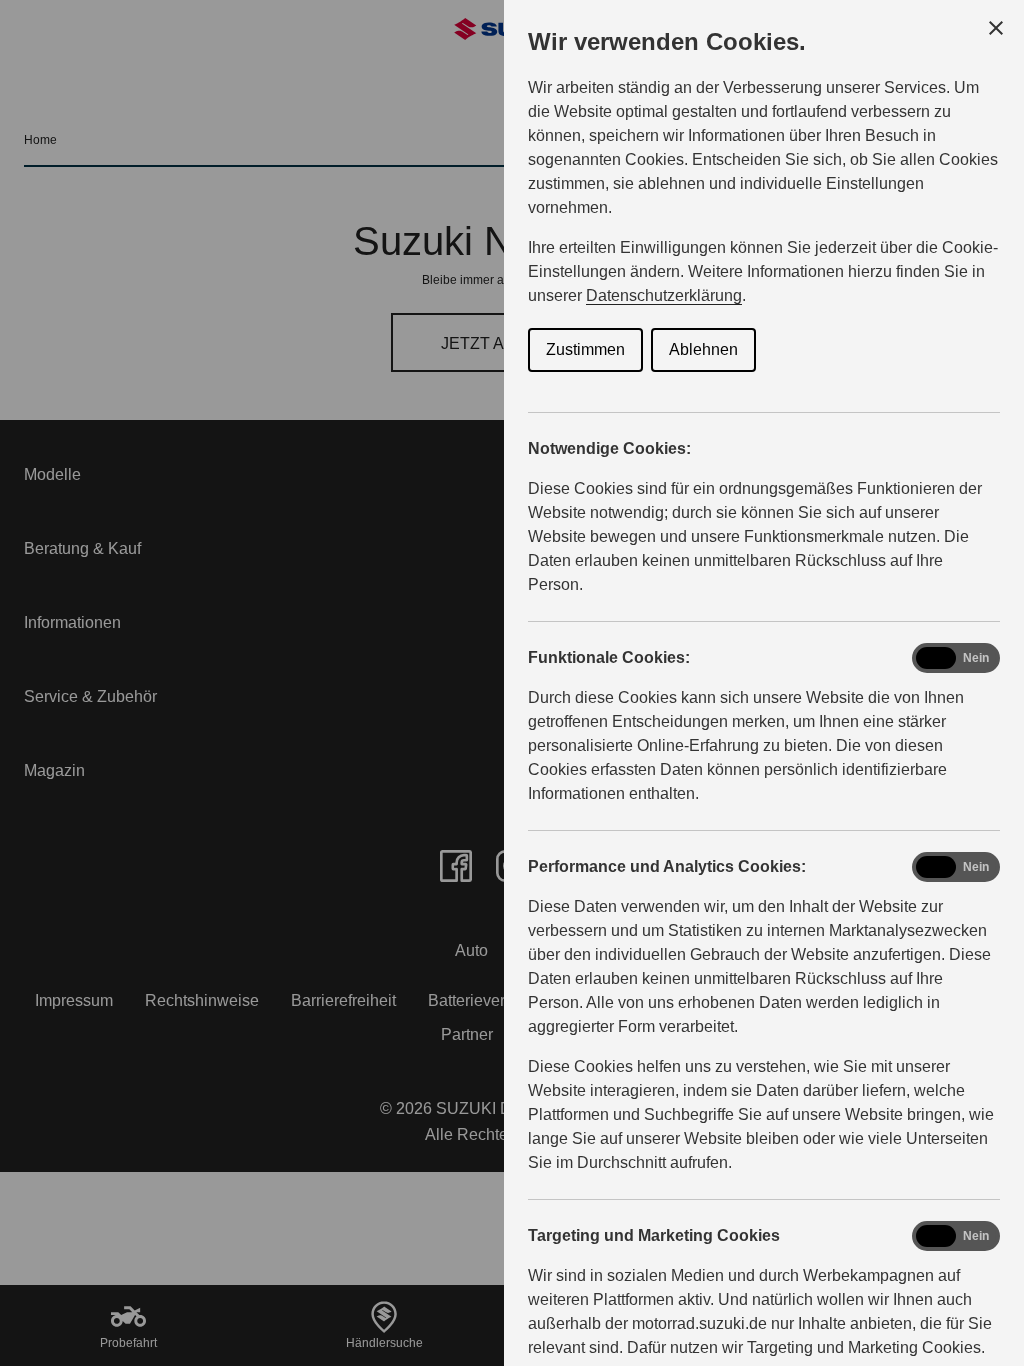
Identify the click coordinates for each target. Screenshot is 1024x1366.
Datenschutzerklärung (664, 295)
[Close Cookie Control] (996, 28)
